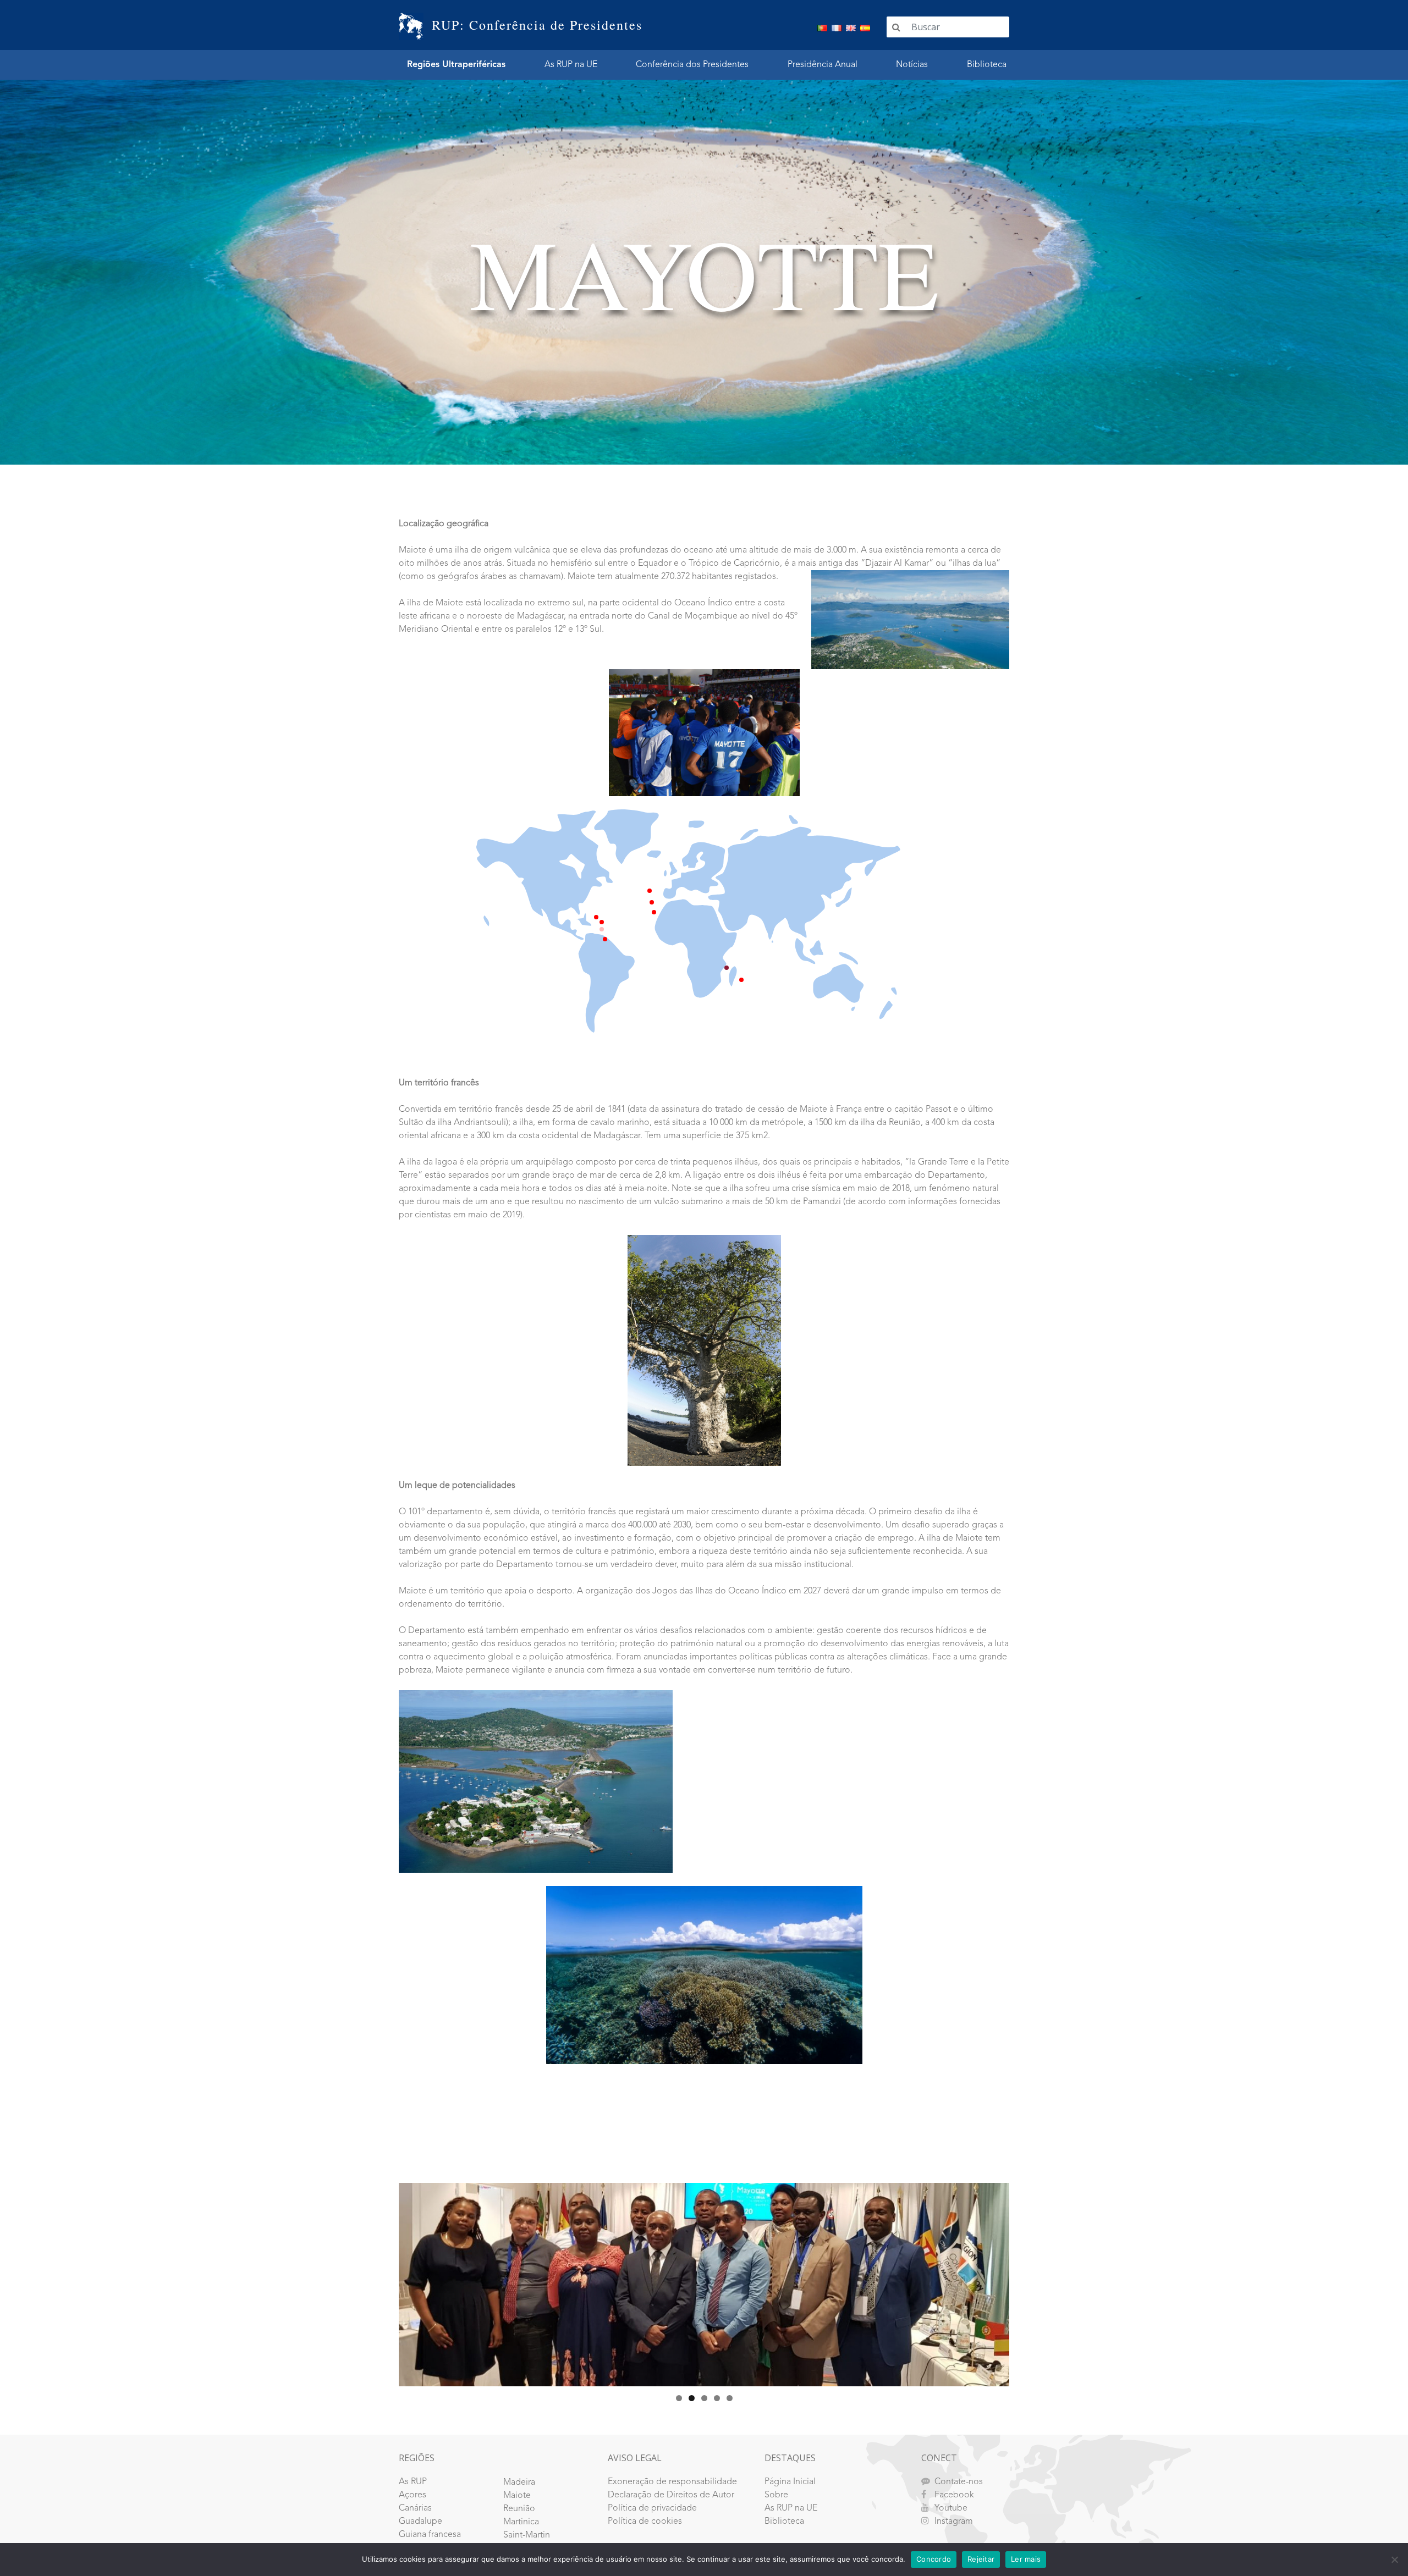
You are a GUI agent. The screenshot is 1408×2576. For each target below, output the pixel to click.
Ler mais (1026, 2559)
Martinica (521, 2522)
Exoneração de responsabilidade (672, 2482)
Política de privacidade (652, 2508)
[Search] (896, 27)
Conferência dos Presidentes (692, 65)
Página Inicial (790, 2482)
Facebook (954, 2495)
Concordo (934, 2559)
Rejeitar (981, 2559)
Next (1028, 2282)
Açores (413, 2495)
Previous (380, 2282)
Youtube (951, 2508)
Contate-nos (959, 2482)
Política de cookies (645, 2522)
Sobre (776, 2495)
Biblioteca (987, 65)
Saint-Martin (527, 2535)
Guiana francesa (430, 2535)
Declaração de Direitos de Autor (671, 2495)
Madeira (519, 2483)
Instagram (954, 2522)
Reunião (519, 2509)
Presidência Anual (823, 65)
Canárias (415, 2508)
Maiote (517, 2496)
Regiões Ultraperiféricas (456, 65)
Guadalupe (420, 2522)
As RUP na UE (571, 65)
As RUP (413, 2482)
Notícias (912, 65)
